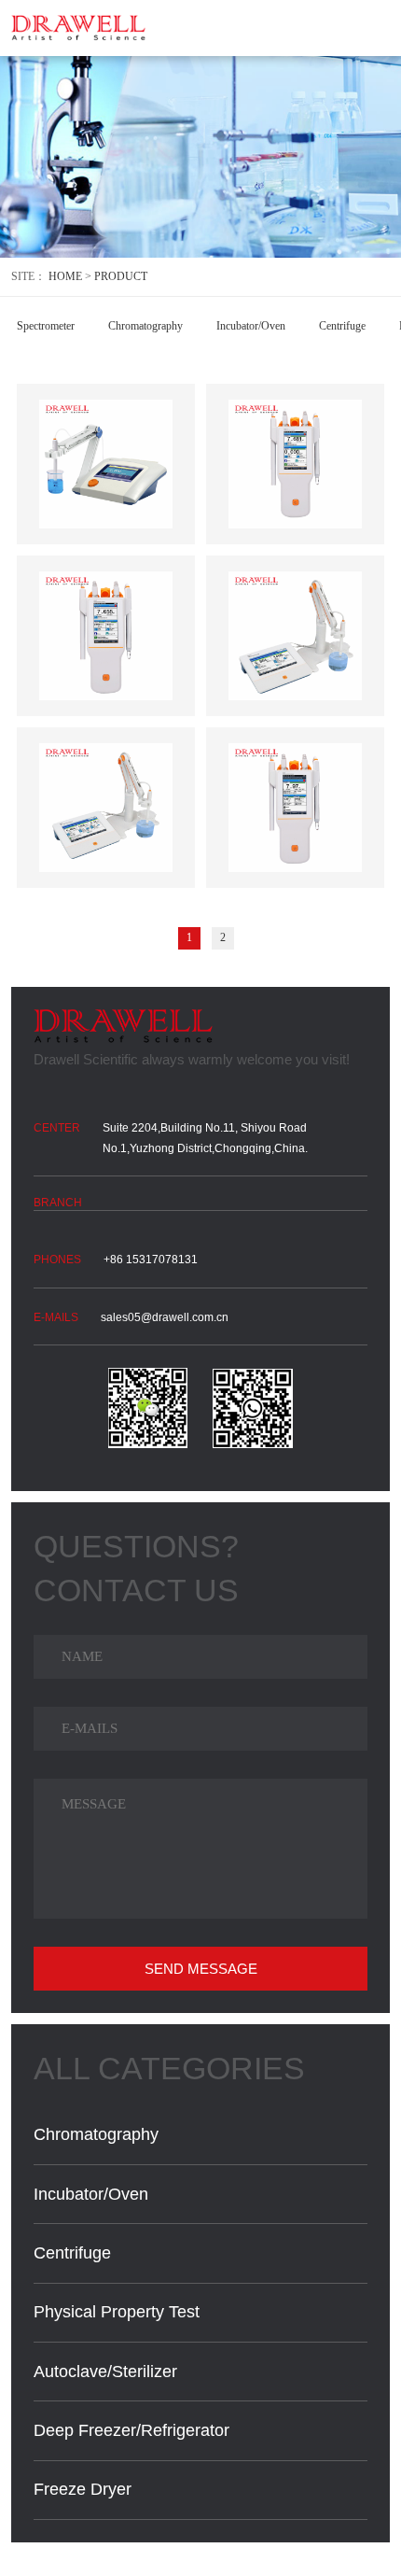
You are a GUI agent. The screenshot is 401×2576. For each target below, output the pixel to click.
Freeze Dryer (83, 2489)
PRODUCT (121, 276)
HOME (65, 276)
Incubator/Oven (251, 326)
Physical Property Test (117, 2312)
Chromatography (145, 326)
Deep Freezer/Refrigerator (131, 2430)
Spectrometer (46, 326)
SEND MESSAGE (201, 1969)
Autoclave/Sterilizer (105, 2372)
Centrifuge (342, 326)
